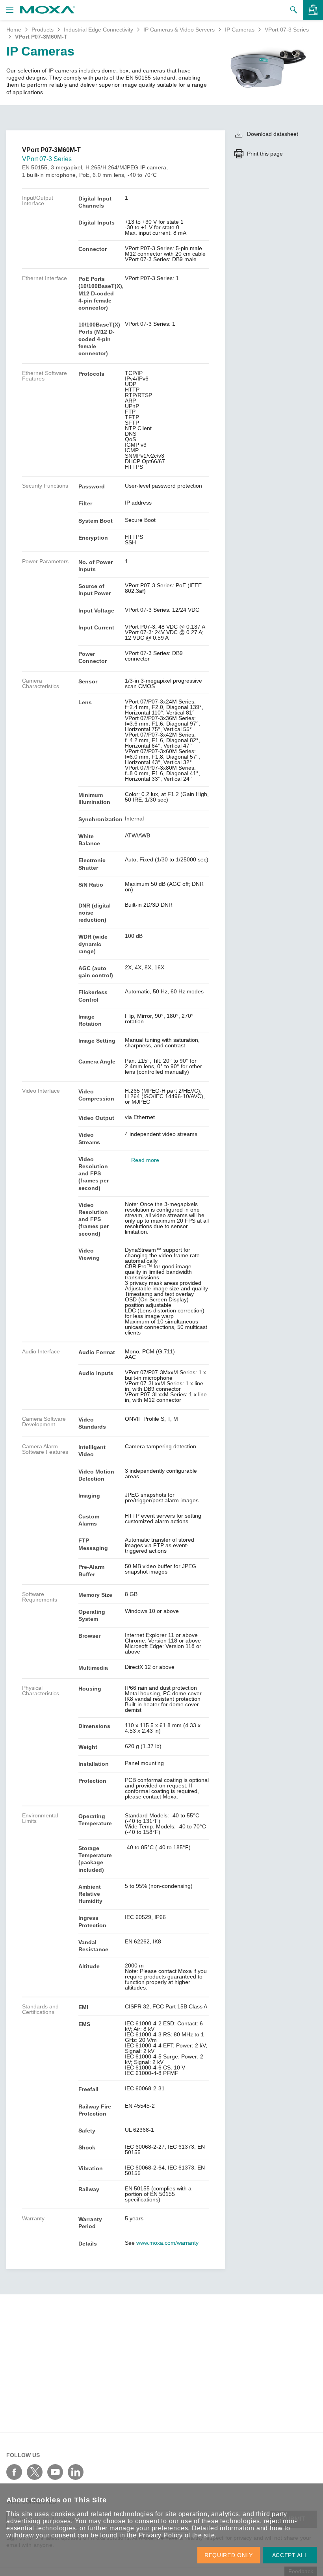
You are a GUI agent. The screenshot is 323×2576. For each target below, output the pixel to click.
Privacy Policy (161, 2535)
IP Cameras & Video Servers (179, 30)
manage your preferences (149, 2528)
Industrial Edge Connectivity (98, 30)
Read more (145, 1160)
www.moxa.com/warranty (167, 2243)
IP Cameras (240, 30)
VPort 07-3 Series (287, 30)
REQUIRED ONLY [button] (229, 2555)
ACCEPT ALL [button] (290, 2555)
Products (43, 30)
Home (14, 30)
